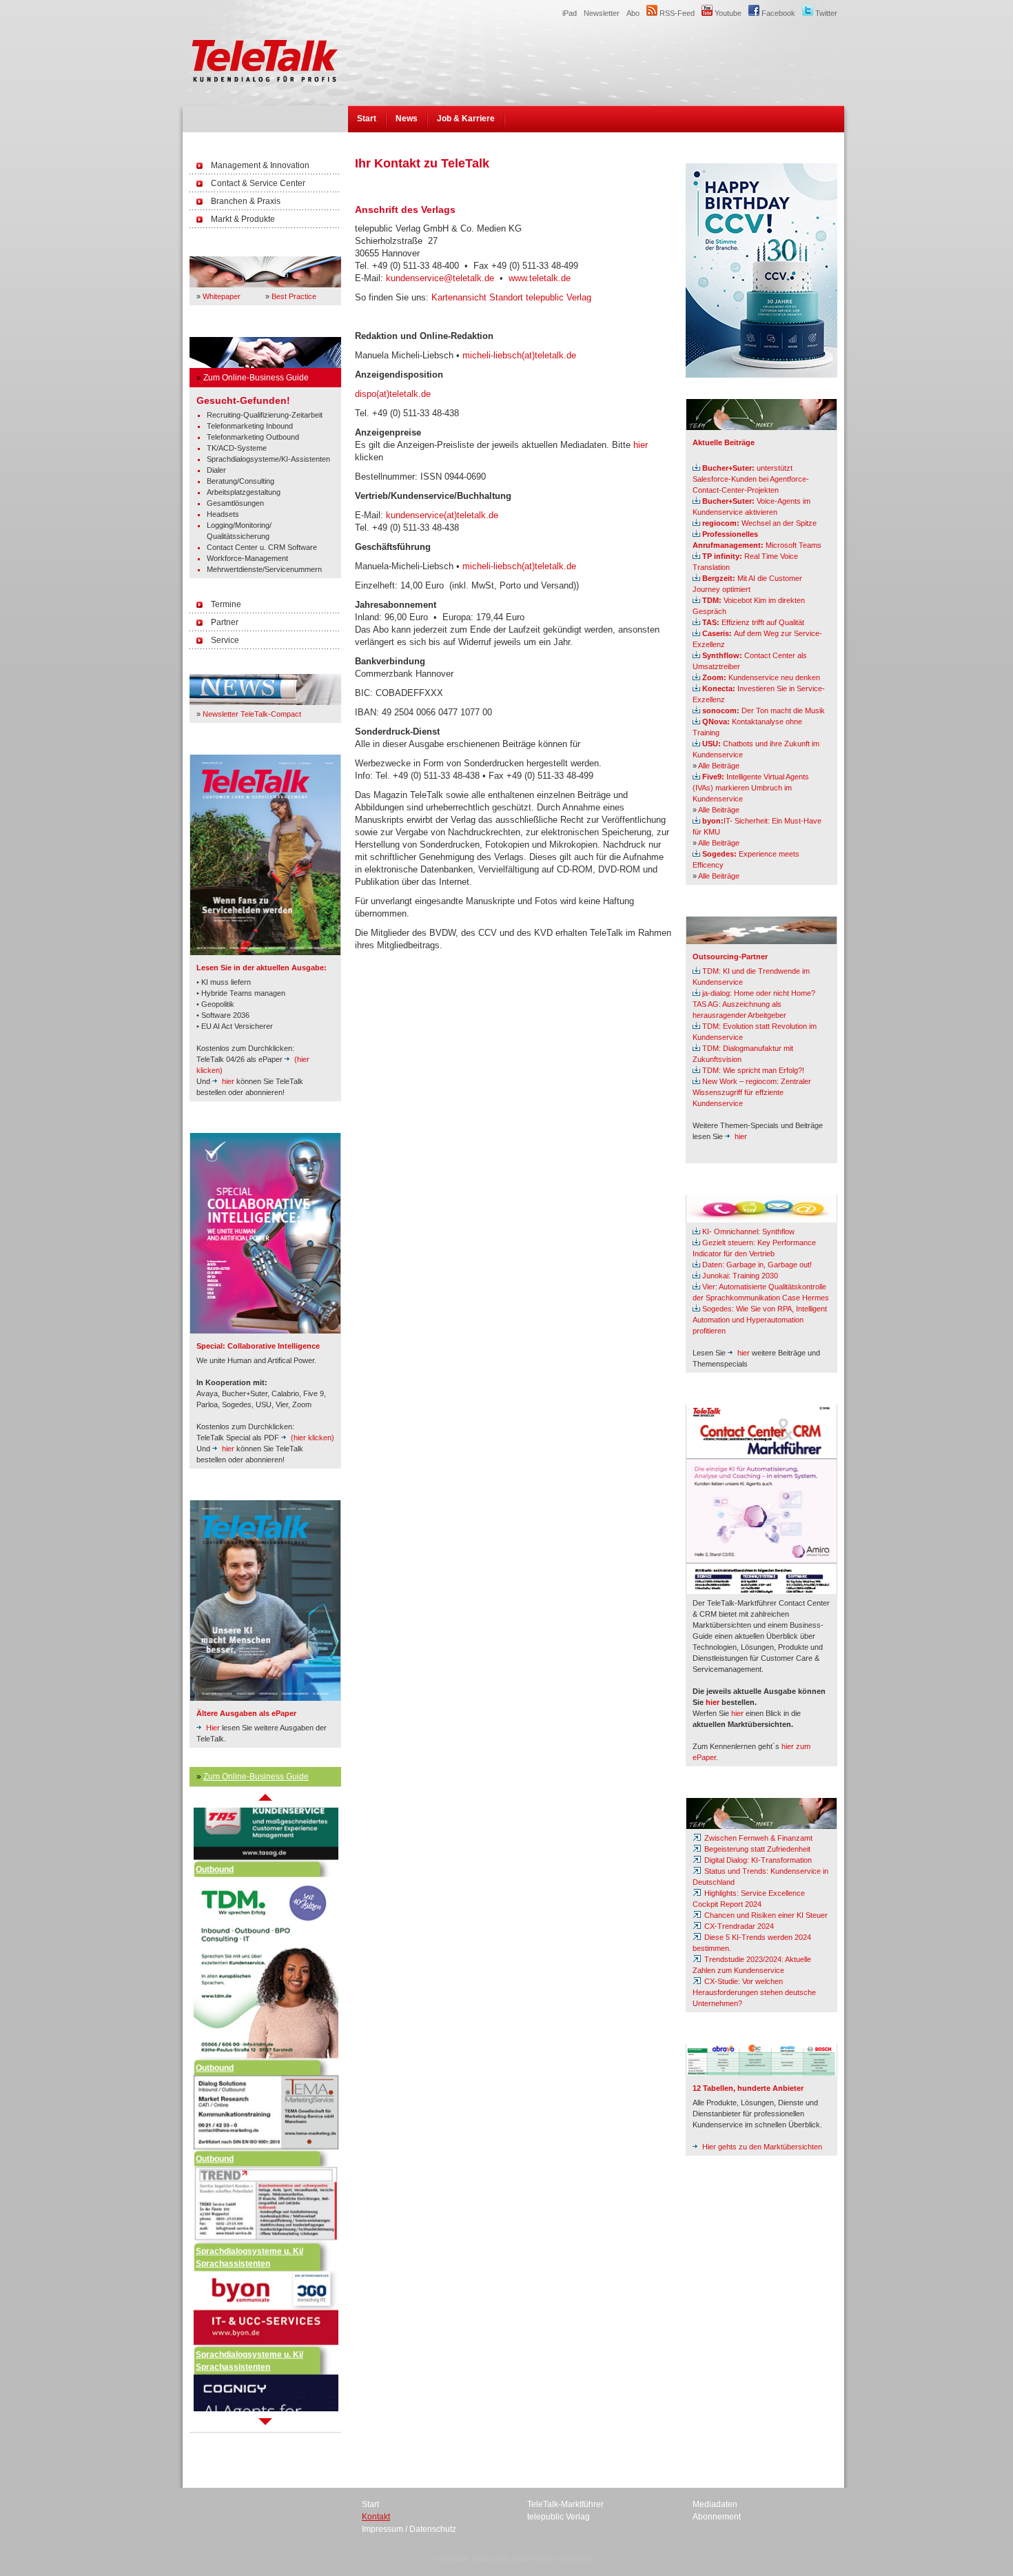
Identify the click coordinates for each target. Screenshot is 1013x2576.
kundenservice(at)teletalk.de (442, 515)
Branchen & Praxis (246, 201)
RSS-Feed (676, 13)
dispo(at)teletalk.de (393, 394)
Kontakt (376, 2517)
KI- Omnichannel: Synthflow (748, 1231)
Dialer (216, 470)
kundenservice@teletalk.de (440, 278)
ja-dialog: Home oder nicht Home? (759, 993)
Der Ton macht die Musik (764, 711)
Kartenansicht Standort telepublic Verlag (511, 297)
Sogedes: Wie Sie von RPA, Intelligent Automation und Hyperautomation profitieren (760, 1320)
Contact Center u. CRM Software (262, 547)
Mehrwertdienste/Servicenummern (264, 569)
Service (225, 640)
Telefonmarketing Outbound (253, 437)
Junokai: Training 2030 (740, 1276)
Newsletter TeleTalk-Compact (252, 714)
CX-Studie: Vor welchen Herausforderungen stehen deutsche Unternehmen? (754, 1992)
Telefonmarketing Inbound (250, 426)
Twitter (825, 13)
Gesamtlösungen (235, 503)
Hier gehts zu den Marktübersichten (762, 2147)
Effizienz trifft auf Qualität (753, 622)
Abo (633, 13)
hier (228, 1081)
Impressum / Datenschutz (409, 2529)
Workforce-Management (247, 558)
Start (367, 119)
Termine (226, 604)
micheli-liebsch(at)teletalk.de (519, 355)
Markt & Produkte (243, 219)
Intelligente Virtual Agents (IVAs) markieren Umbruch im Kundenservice (751, 788)
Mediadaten (715, 2504)
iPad (570, 13)
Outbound (215, 1850)
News (407, 119)
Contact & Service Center (258, 183)
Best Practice (294, 296)
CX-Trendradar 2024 (738, 1926)
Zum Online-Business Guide (256, 378)
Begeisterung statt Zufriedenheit (756, 1849)
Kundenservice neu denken (761, 677)
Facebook (777, 13)
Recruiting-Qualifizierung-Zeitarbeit (265, 415)
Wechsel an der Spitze (759, 523)
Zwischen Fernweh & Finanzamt (757, 1838)
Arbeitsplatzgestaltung (244, 492)
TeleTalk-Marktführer (565, 2504)
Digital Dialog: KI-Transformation (757, 1860)
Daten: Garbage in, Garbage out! (757, 1265)
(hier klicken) (313, 1438)
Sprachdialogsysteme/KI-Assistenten (268, 459)
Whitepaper (222, 296)
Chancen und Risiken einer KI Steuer (765, 1915)
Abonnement (717, 2517)
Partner (225, 622)
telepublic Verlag (559, 2517)
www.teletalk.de (540, 278)
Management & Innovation (260, 165)
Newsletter (602, 13)
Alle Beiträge (719, 766)
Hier (213, 1728)
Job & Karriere (466, 119)
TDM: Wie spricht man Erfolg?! (753, 1070)
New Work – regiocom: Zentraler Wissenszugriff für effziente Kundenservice (752, 1092)
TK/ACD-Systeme (237, 448)
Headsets (223, 514)
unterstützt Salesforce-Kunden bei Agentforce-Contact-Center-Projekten (751, 479)
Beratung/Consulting (241, 481)
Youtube (727, 13)
